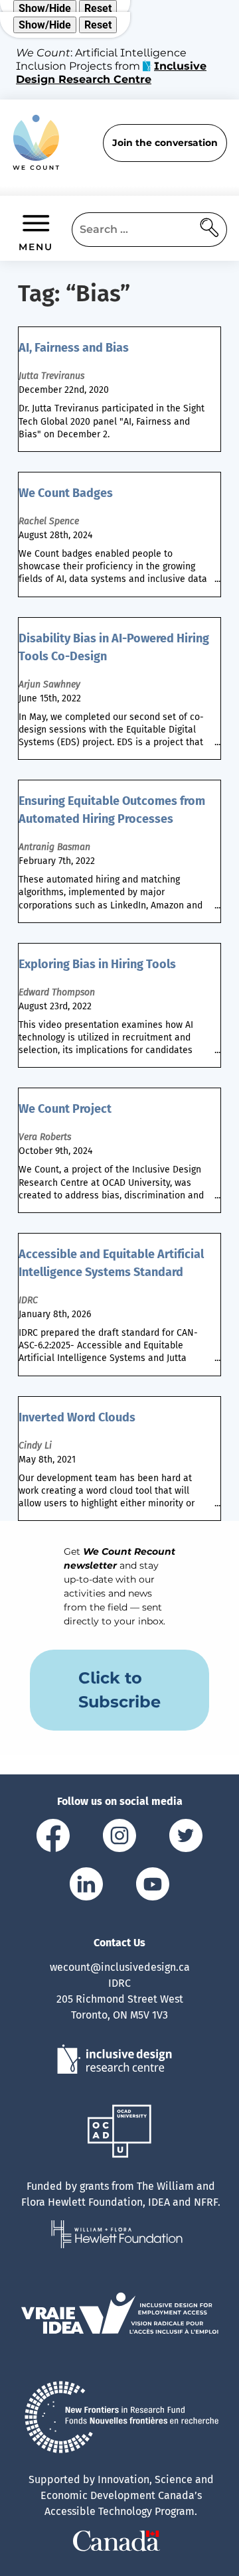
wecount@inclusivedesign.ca (120, 1967)
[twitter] (186, 1838)
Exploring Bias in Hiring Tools (97, 964)
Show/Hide (45, 8)
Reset (98, 8)
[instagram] (119, 1838)
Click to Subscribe (119, 1690)
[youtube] (153, 1886)
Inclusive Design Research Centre (111, 73)
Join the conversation (165, 143)
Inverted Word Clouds (77, 1417)
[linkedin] (86, 1886)
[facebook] (53, 1838)
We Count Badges (66, 493)
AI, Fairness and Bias (74, 348)
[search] (210, 230)
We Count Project (65, 1109)
